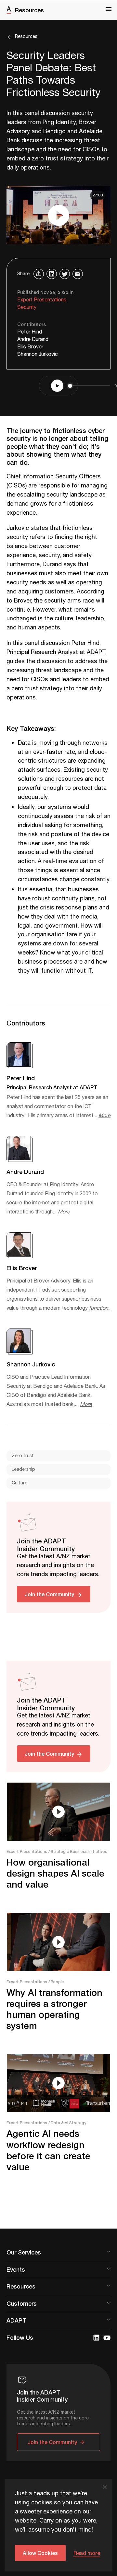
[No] (104, 2487)
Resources (29, 10)
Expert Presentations (42, 300)
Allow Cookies (40, 2553)
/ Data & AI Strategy (67, 2123)
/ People (56, 1982)
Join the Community (49, 1594)
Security (27, 307)
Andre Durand (33, 340)
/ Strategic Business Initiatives (78, 1851)
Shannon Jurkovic (38, 354)
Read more (87, 2553)
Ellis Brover (30, 347)
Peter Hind (30, 332)
